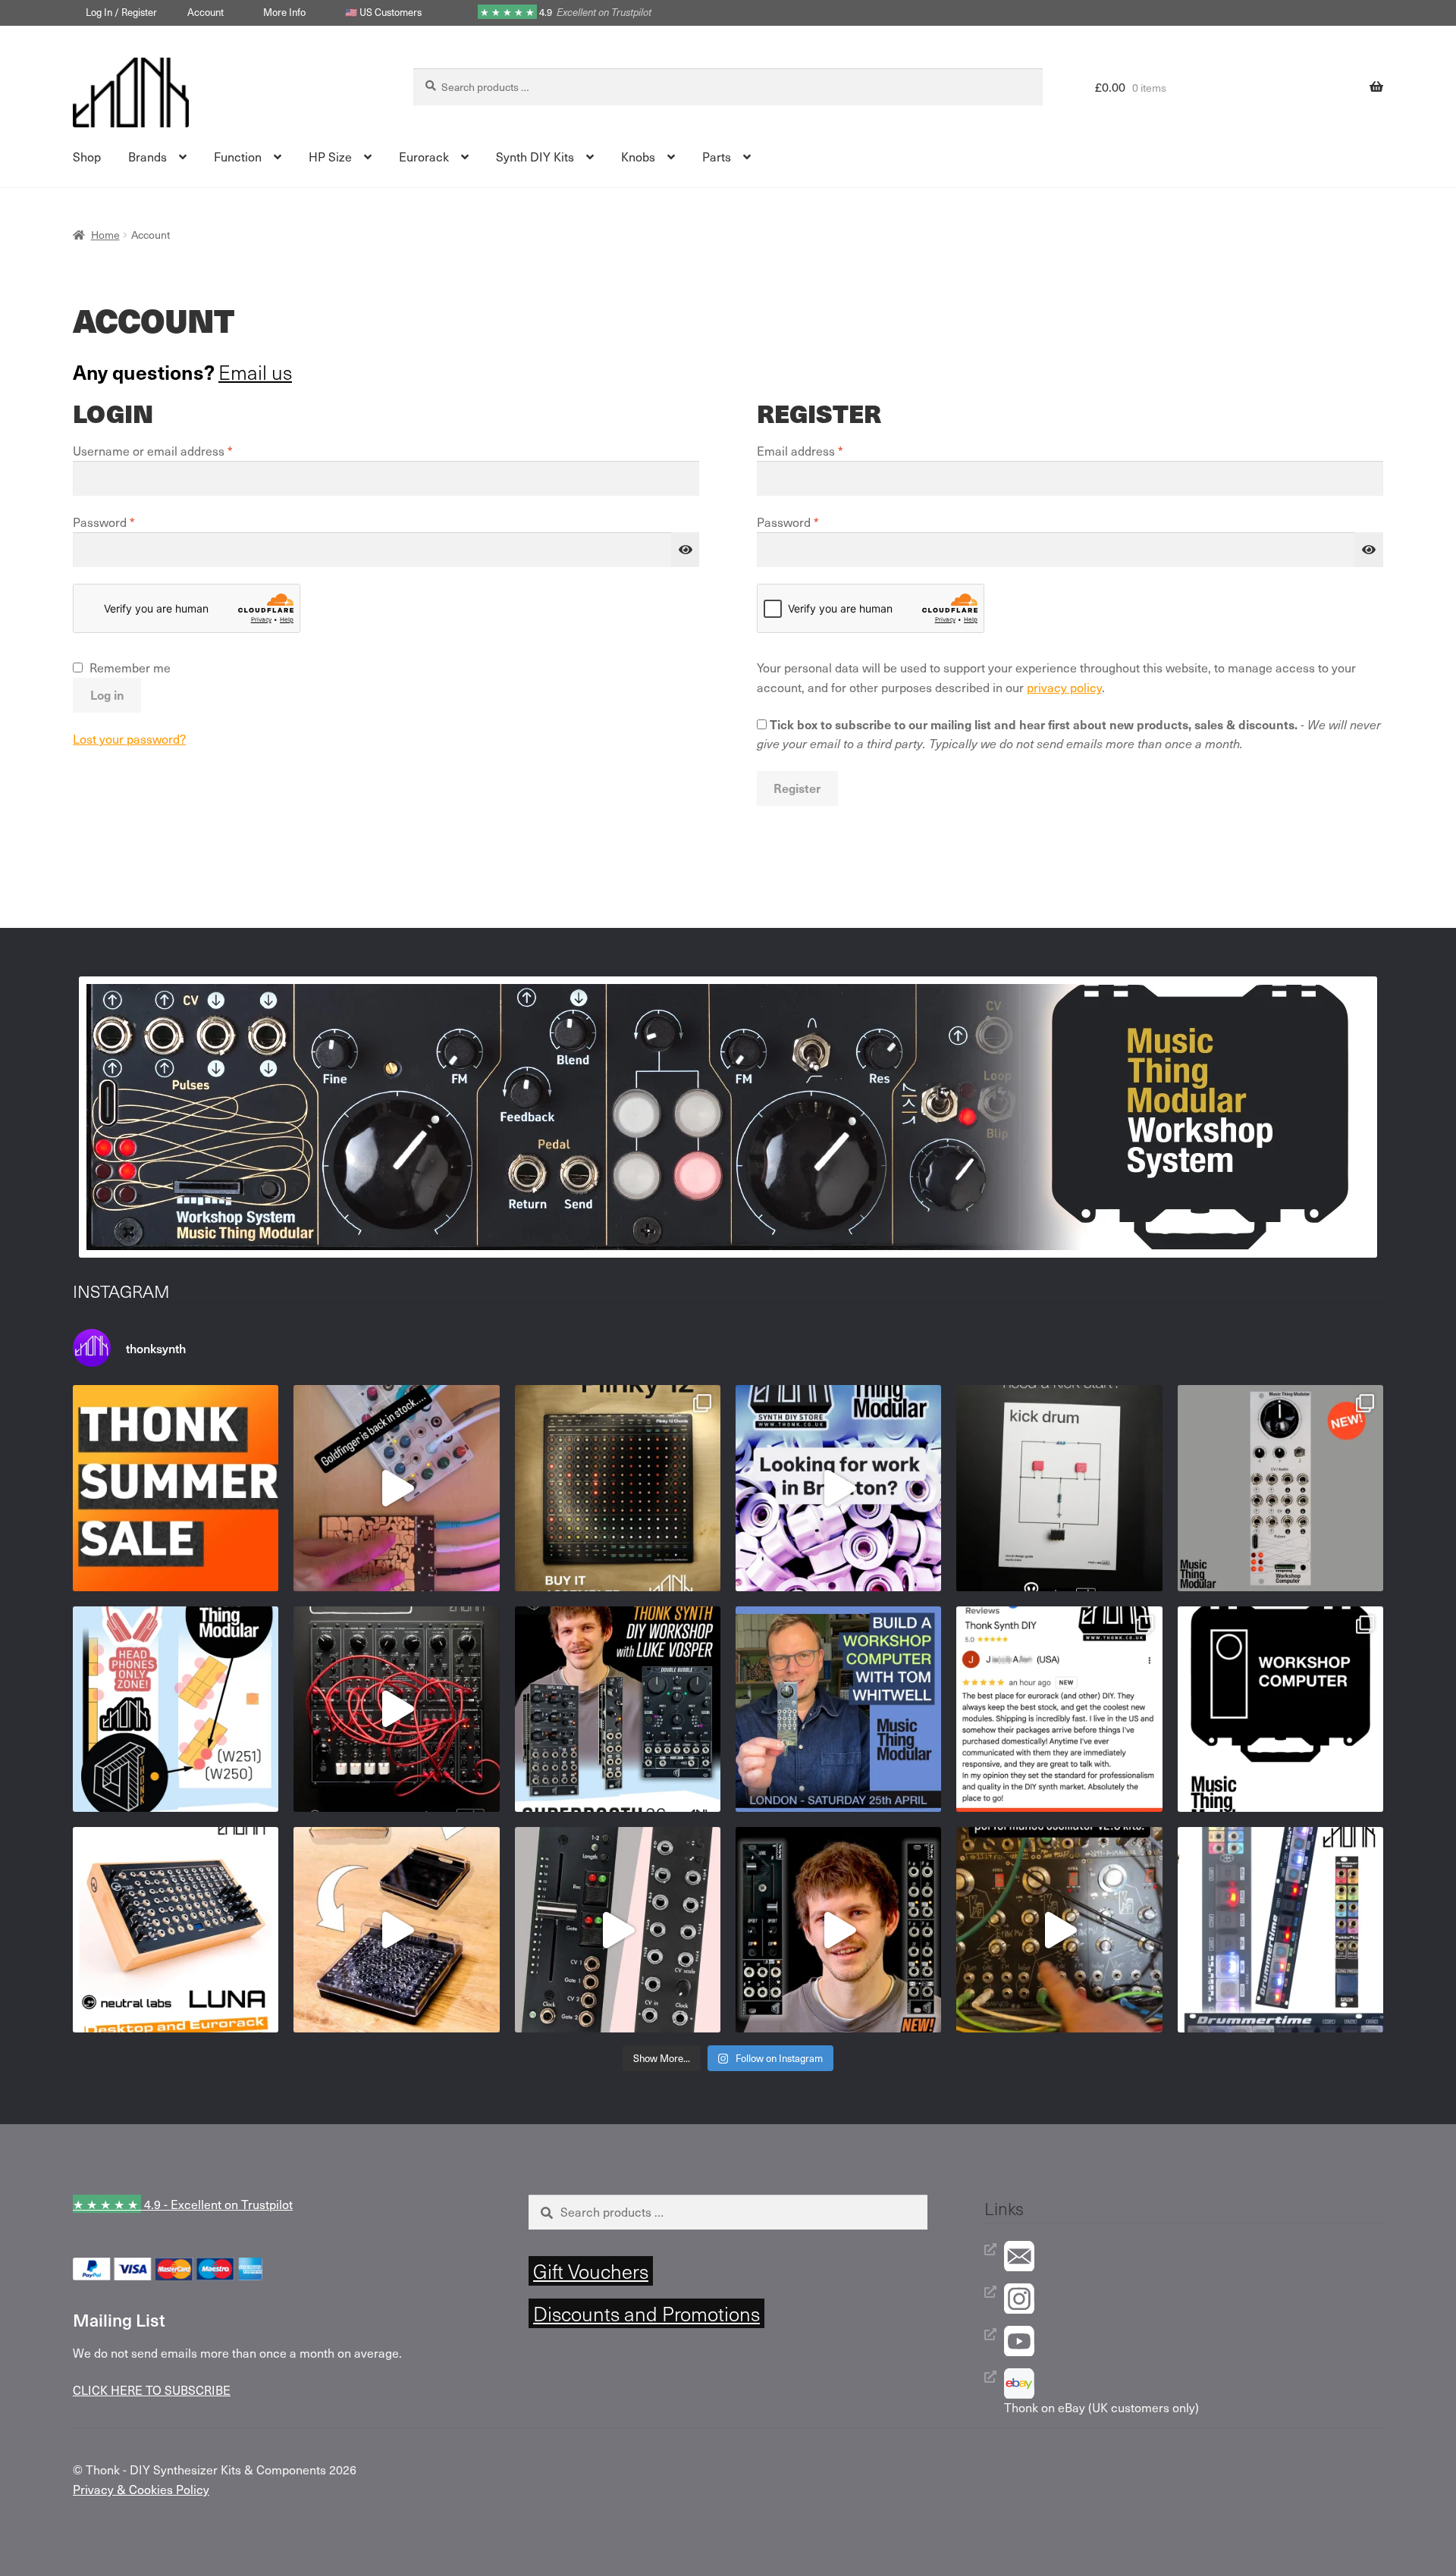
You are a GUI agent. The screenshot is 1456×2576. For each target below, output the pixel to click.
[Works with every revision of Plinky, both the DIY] (396, 1930)
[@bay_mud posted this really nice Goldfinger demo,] (396, 1488)
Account (206, 12)
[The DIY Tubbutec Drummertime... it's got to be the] (1280, 1930)
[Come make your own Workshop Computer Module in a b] (838, 1709)
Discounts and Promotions (646, 2313)
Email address (824, 450)
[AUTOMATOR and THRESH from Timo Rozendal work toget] (618, 1930)
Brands (147, 156)
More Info (284, 12)
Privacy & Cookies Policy (141, 2489)
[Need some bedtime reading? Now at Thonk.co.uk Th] (1059, 1488)
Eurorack (424, 156)
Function (238, 156)
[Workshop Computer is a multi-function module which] (1280, 1709)
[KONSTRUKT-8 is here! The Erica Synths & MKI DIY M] (396, 1709)
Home (105, 235)
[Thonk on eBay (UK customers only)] (1194, 2383)
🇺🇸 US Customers (383, 12)
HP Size (330, 156)
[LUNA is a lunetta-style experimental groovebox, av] (176, 1930)
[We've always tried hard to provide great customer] (1059, 1709)
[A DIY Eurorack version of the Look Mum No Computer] (1059, 1930)
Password (128, 522)
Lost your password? (129, 738)
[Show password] (686, 550)
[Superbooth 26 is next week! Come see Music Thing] (176, 1709)
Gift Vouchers (591, 2271)
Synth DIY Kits (535, 156)
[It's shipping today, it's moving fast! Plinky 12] (618, 1488)
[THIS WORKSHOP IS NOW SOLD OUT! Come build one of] (618, 1709)
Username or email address (177, 450)
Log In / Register (121, 12)
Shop (87, 156)
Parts (717, 156)
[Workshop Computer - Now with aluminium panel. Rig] (1280, 1488)
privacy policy (1064, 687)
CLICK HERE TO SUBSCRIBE (152, 2390)
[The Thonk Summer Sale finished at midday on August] (176, 1488)
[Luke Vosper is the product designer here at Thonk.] (838, 1930)
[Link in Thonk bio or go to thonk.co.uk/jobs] (838, 1488)
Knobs (638, 156)
